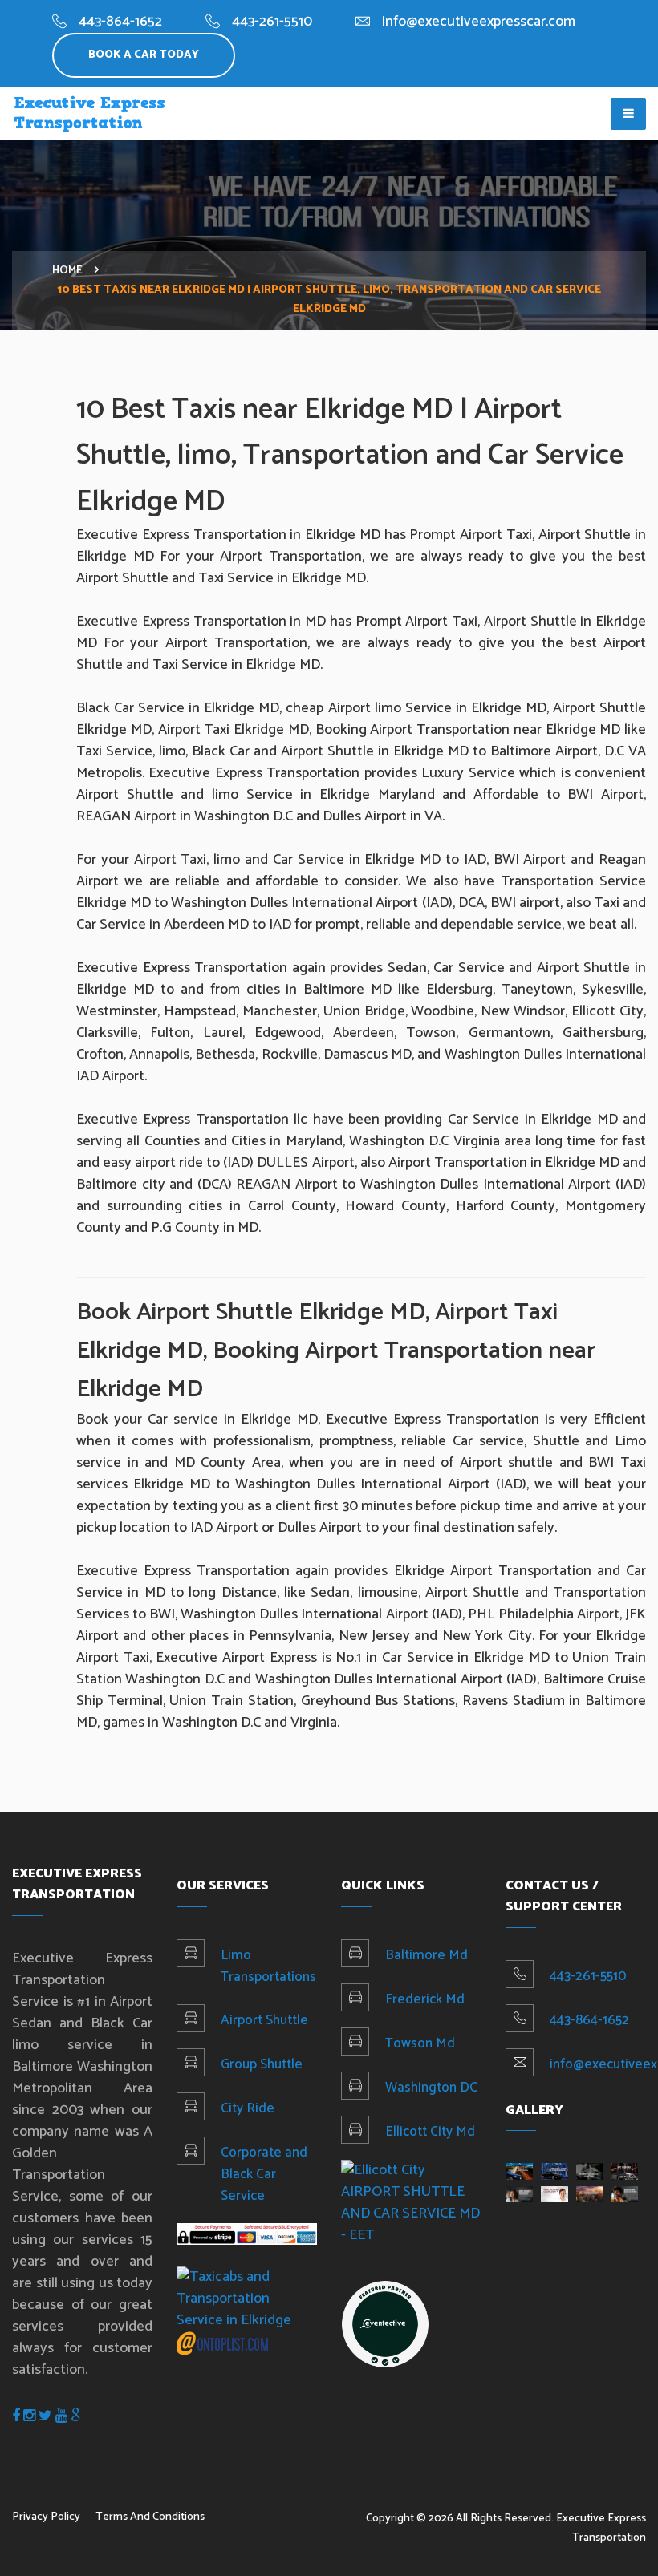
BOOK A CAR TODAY (144, 55)
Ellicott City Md (430, 2132)
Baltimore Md (426, 1955)
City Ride (248, 2108)
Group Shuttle (262, 2064)
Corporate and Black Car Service (264, 2174)
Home (67, 271)
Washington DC (431, 2088)
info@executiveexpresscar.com (479, 22)
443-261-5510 (272, 22)
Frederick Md (425, 1999)
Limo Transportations (268, 1966)
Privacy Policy (46, 2517)
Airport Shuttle (264, 2020)
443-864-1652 (120, 22)
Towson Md (420, 2043)
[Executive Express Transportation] (385, 2323)
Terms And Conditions (150, 2517)
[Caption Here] (519, 2171)
